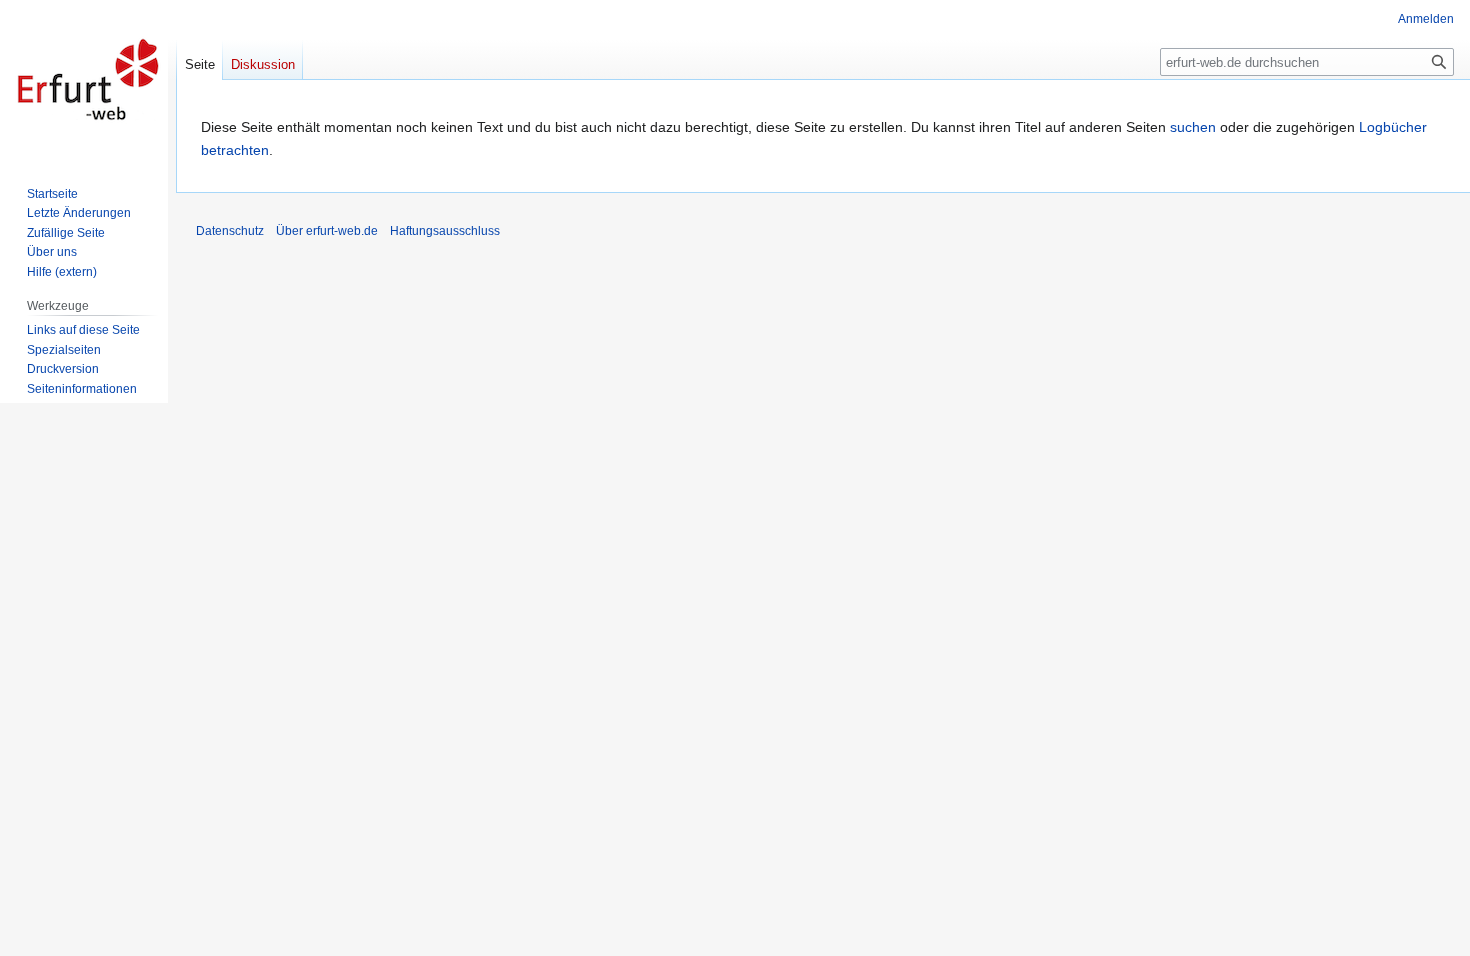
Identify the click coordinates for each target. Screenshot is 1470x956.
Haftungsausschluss (445, 231)
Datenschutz (230, 231)
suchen (1193, 127)
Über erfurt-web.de (327, 231)
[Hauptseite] (88, 80)
